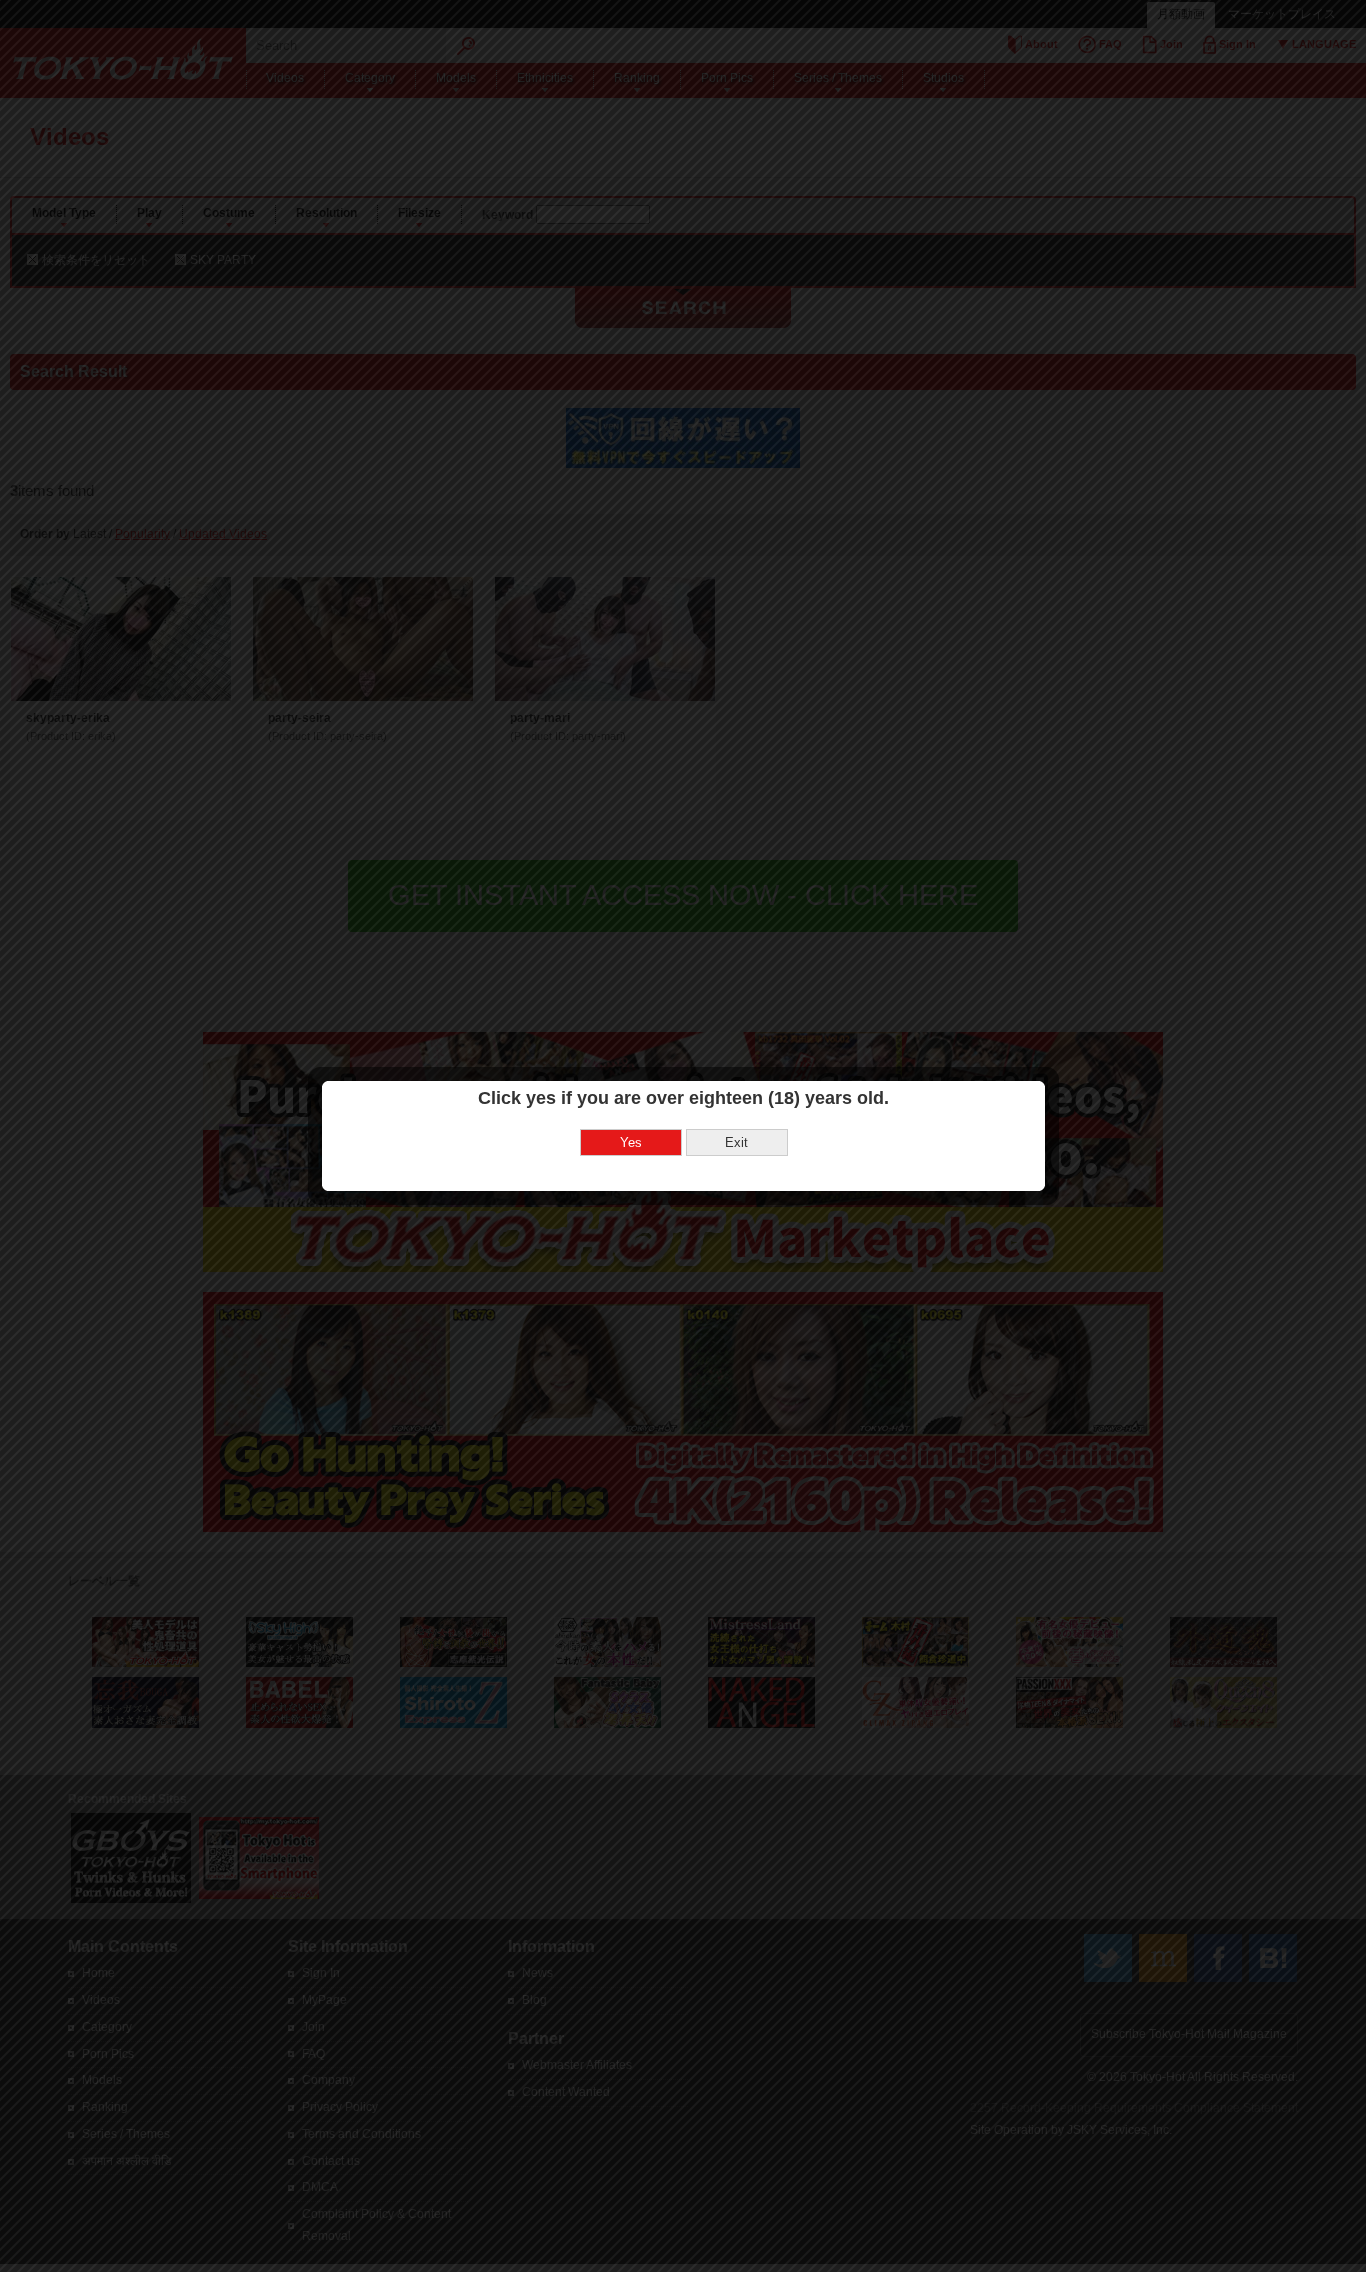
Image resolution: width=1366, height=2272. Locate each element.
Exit (736, 1142)
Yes (631, 1142)
